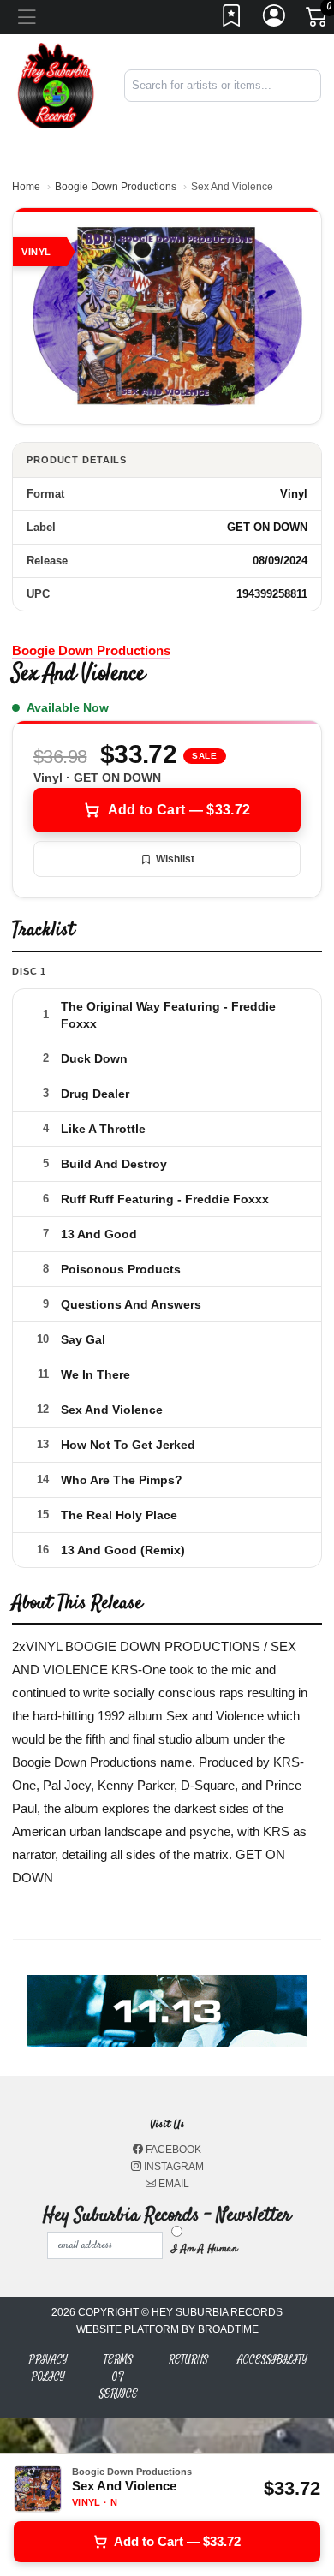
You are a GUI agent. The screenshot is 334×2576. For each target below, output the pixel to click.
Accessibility (272, 2360)
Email (173, 2184)
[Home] (56, 84)
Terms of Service (119, 2377)
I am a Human (204, 2249)
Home (26, 187)
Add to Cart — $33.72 (179, 810)
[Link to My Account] (275, 21)
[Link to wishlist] (232, 21)
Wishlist (175, 859)
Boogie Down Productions (116, 187)
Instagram (173, 2167)
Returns (188, 2360)
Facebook (172, 2150)
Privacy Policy (48, 2368)
